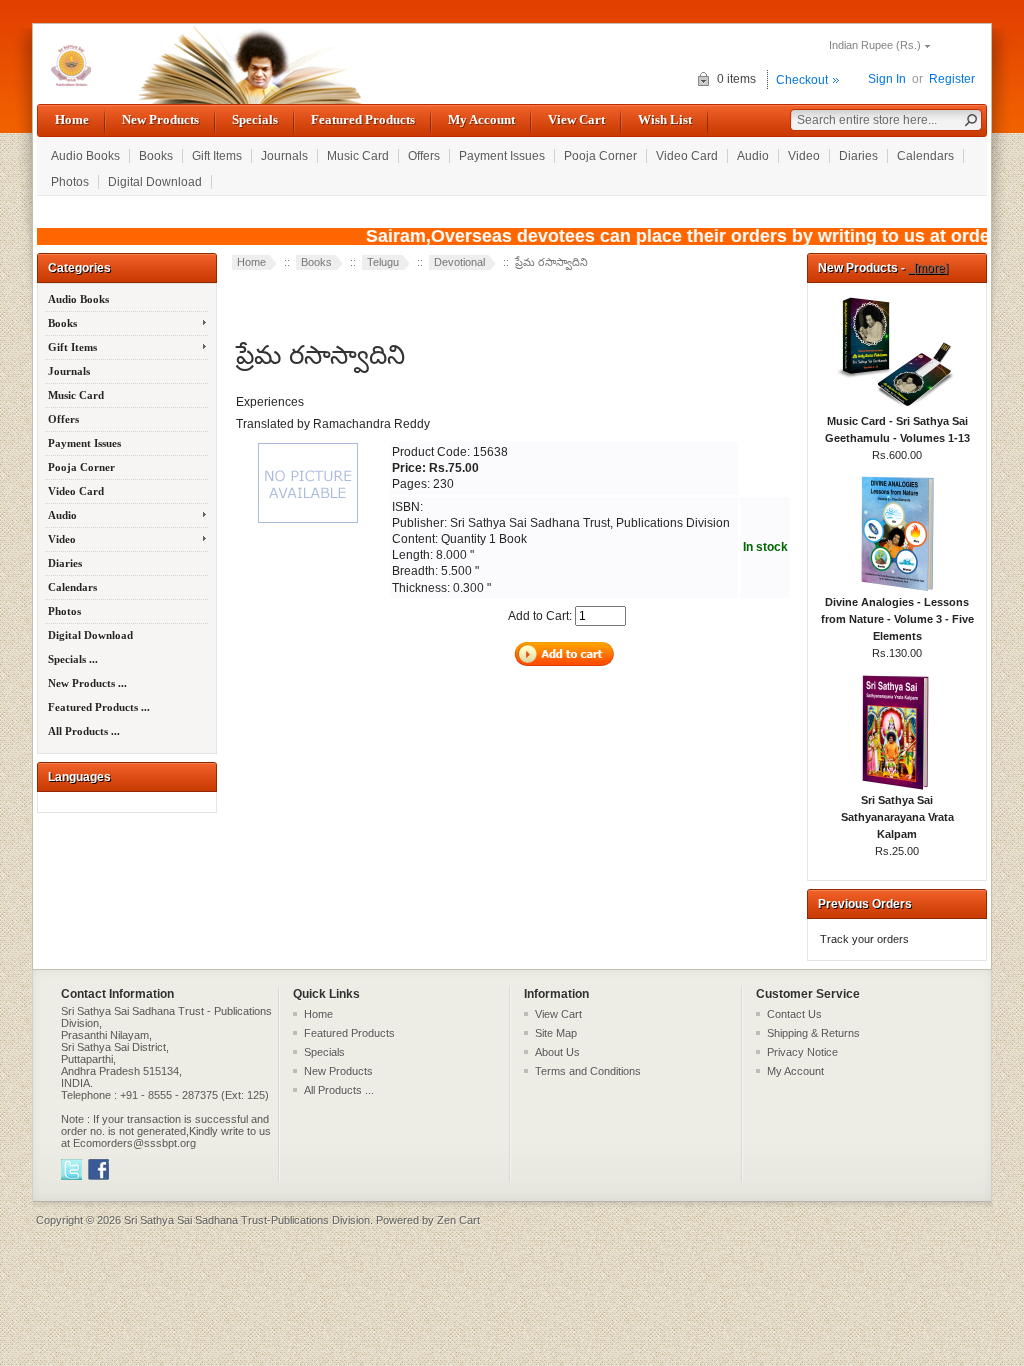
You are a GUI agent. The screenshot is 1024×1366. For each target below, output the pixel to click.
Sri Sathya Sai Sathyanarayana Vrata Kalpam (897, 817)
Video (804, 156)
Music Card (358, 156)
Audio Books (85, 156)
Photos (70, 182)
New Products (160, 119)
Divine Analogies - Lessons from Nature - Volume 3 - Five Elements (897, 619)
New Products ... (87, 683)
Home (72, 119)
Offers (424, 156)
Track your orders (864, 939)
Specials (255, 119)
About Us (557, 1052)
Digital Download (155, 182)
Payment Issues (502, 156)
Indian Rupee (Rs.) (875, 45)
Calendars (925, 156)
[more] (928, 268)
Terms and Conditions (588, 1071)
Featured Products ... (99, 707)
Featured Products (363, 119)
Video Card (687, 156)
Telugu (383, 262)
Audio (753, 156)
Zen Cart (458, 1220)
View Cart (576, 119)
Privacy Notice (802, 1052)
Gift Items (217, 156)
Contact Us (794, 1014)
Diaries (858, 156)
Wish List (665, 119)
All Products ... (84, 731)
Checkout (802, 80)
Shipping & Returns (813, 1033)
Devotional (459, 262)
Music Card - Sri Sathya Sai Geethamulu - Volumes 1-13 (897, 429)
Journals (284, 156)
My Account (481, 119)
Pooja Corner (600, 156)
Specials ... (73, 659)
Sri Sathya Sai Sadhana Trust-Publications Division (247, 1220)
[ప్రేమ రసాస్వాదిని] (309, 524)
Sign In (887, 79)
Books (156, 156)
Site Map (556, 1033)
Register (952, 79)
